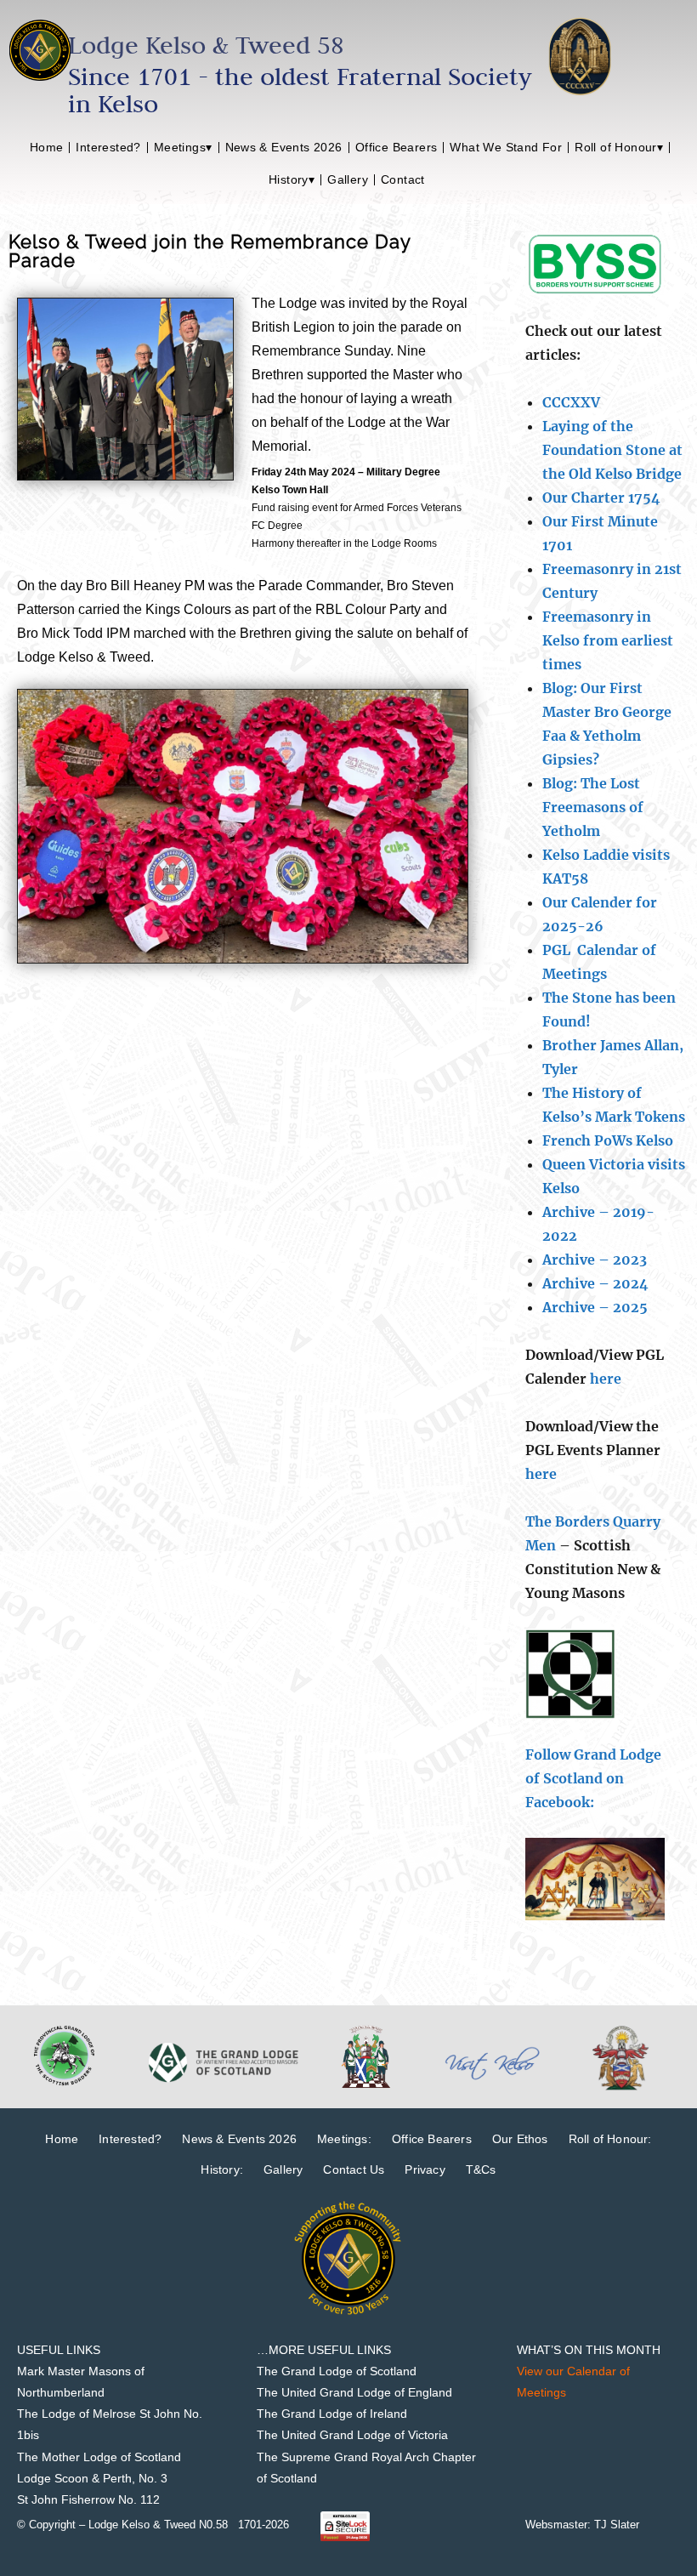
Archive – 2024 (595, 1283)
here (606, 1379)
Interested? (108, 147)
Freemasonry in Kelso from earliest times (608, 640)
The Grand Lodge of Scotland (337, 2371)
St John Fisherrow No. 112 (88, 2499)
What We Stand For (506, 147)
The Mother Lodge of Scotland (99, 2457)
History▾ (292, 179)
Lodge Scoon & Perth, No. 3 (92, 2478)
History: (222, 2169)
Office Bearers (397, 147)
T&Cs (481, 2169)
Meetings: (344, 2139)
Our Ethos (520, 2139)
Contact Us (354, 2169)
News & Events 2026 (284, 147)
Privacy (425, 2169)
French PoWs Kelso (608, 1140)
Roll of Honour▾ (619, 147)
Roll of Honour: (610, 2139)
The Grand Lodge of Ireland (332, 2414)
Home (47, 147)
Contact (403, 179)
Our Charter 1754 (601, 498)
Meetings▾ (183, 147)
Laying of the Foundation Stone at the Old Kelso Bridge (612, 450)
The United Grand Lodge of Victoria (352, 2435)
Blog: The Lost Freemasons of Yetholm (593, 807)
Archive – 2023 (595, 1260)
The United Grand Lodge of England (354, 2392)
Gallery (348, 179)
